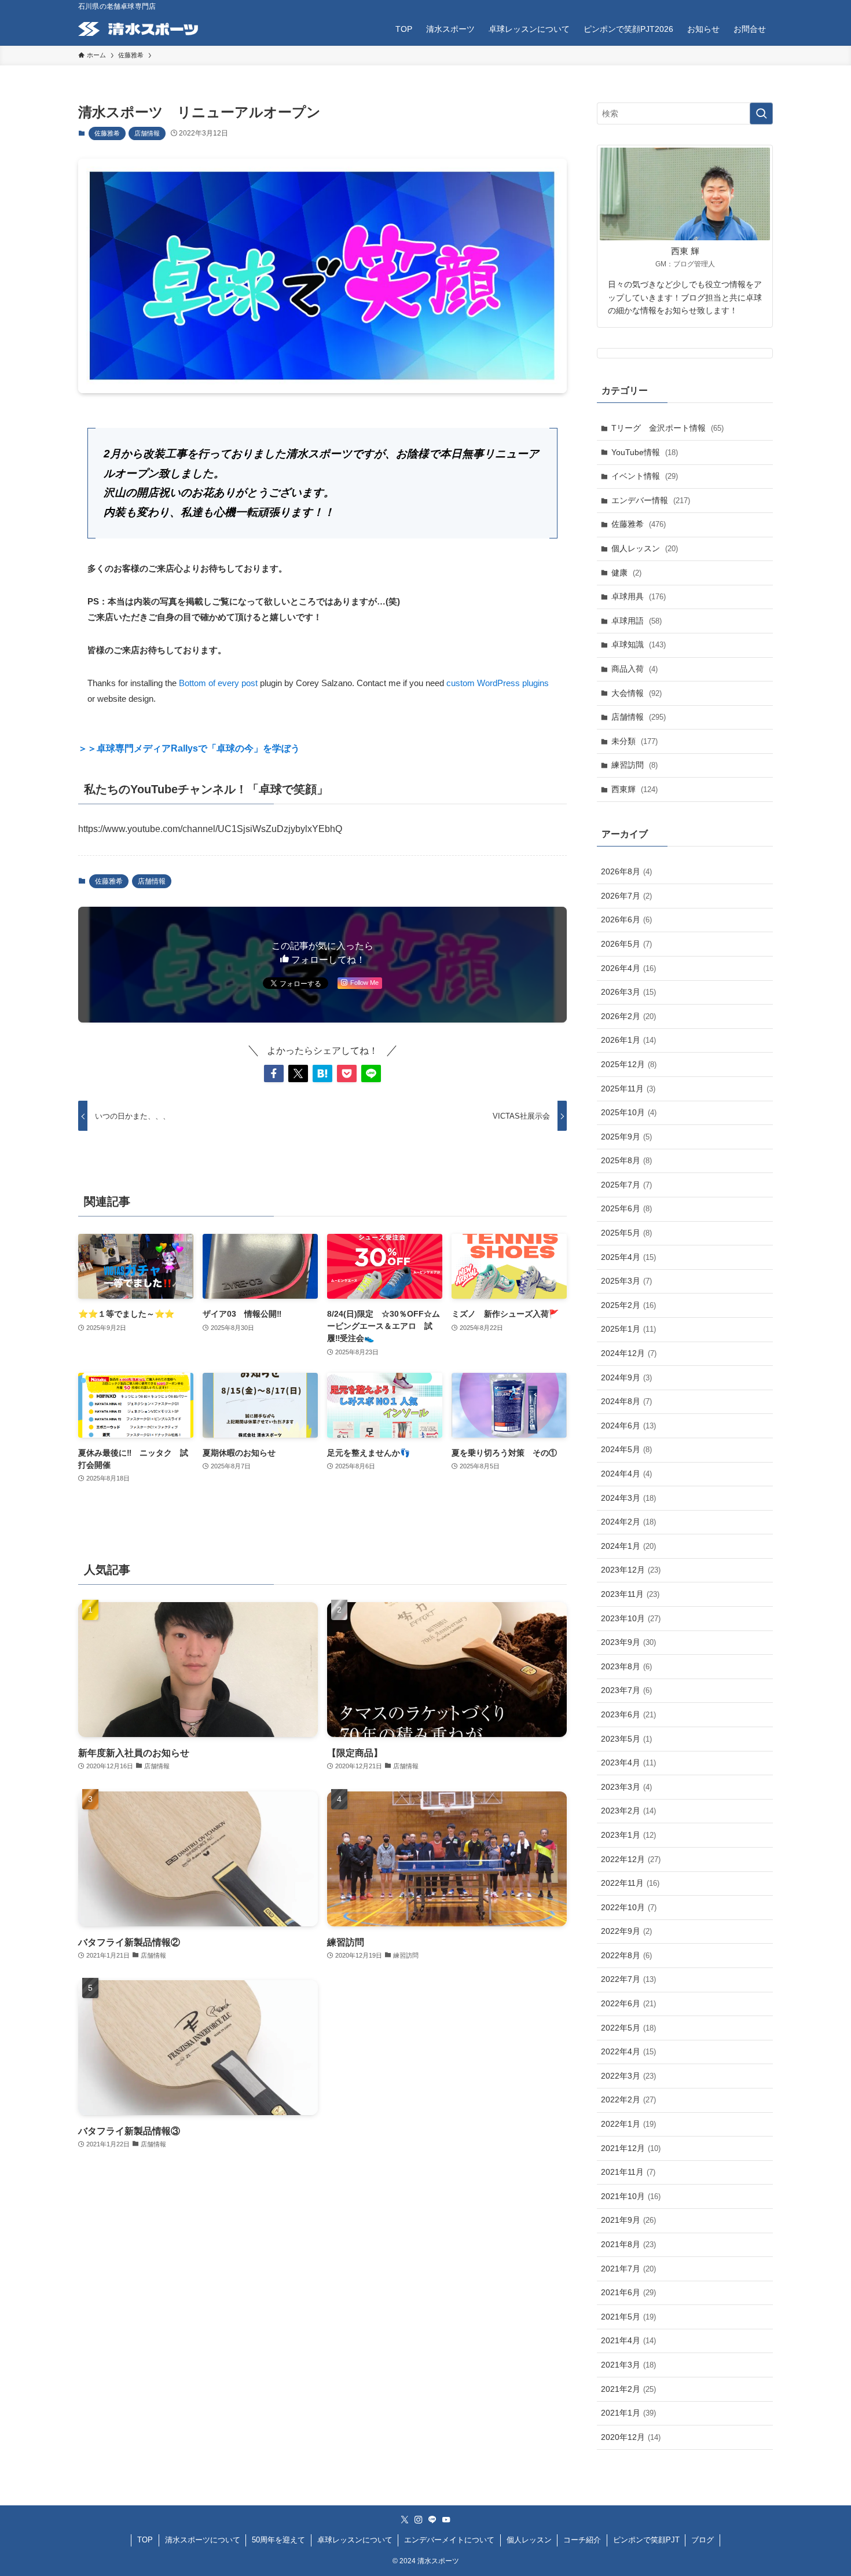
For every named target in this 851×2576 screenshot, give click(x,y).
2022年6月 (628, 2003)
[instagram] (419, 2520)
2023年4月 (628, 1762)
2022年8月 (626, 1955)
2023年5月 (626, 1739)
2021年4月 (628, 2340)
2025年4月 (628, 1257)
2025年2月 (628, 1305)
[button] (274, 1073)
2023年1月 (628, 1835)
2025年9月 (626, 1137)
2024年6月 (628, 1426)
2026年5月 (626, 944)
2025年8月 (626, 1160)
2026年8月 (626, 871)
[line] (432, 2520)
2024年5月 (626, 1449)
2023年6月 (628, 1714)
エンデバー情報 (651, 500)
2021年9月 (628, 2220)
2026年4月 (628, 968)
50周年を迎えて (278, 2540)
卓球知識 (639, 644)
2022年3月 (628, 2076)
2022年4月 (628, 2051)
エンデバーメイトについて (449, 2540)
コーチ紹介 (582, 2540)
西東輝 (634, 789)
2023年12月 (631, 1570)
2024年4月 (626, 1474)
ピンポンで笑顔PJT (646, 2540)
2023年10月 (631, 1618)
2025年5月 (626, 1233)
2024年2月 (628, 1522)
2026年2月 (628, 1016)
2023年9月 (628, 1642)
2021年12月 (631, 2148)
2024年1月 (628, 1546)
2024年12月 (629, 1353)
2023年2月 (628, 1811)
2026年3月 (628, 992)
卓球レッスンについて (355, 2540)
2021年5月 (628, 2317)
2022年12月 (631, 1859)
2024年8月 (626, 1401)
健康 (626, 573)
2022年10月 (629, 1907)
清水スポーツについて (203, 2540)
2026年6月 (626, 919)
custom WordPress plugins (498, 683)
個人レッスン (645, 548)
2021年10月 (631, 2196)
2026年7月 (626, 896)
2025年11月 (628, 1089)
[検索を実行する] (761, 113)
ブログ (703, 2540)
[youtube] (446, 2520)
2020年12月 (631, 2437)
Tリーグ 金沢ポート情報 (667, 428)
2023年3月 (626, 1787)
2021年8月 (628, 2244)
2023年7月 (626, 1690)
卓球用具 (639, 596)
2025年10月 (629, 1112)
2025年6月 (626, 1208)
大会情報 (637, 693)
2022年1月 (628, 2124)
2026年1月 (628, 1040)
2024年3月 (628, 1498)
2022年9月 (626, 1931)
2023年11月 (630, 1594)
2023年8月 (626, 1666)
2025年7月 (626, 1185)
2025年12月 (629, 1064)
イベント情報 (645, 476)
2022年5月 (628, 2028)
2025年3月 (626, 1281)
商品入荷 (634, 669)
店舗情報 (147, 133)
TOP (145, 2540)
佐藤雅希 (107, 133)
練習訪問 (634, 765)
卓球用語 (637, 621)
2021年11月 (628, 2172)
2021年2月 (628, 2389)
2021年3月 (628, 2365)
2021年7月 (628, 2269)
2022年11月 (630, 1883)
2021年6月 (628, 2292)
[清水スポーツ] (138, 29)
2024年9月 (626, 1377)
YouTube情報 (645, 452)
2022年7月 (628, 1979)
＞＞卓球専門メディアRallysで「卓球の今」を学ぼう (189, 748)
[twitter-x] (405, 2520)
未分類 (634, 741)
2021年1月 (628, 2413)
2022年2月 (628, 2099)
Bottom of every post (218, 683)
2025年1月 (628, 1329)
